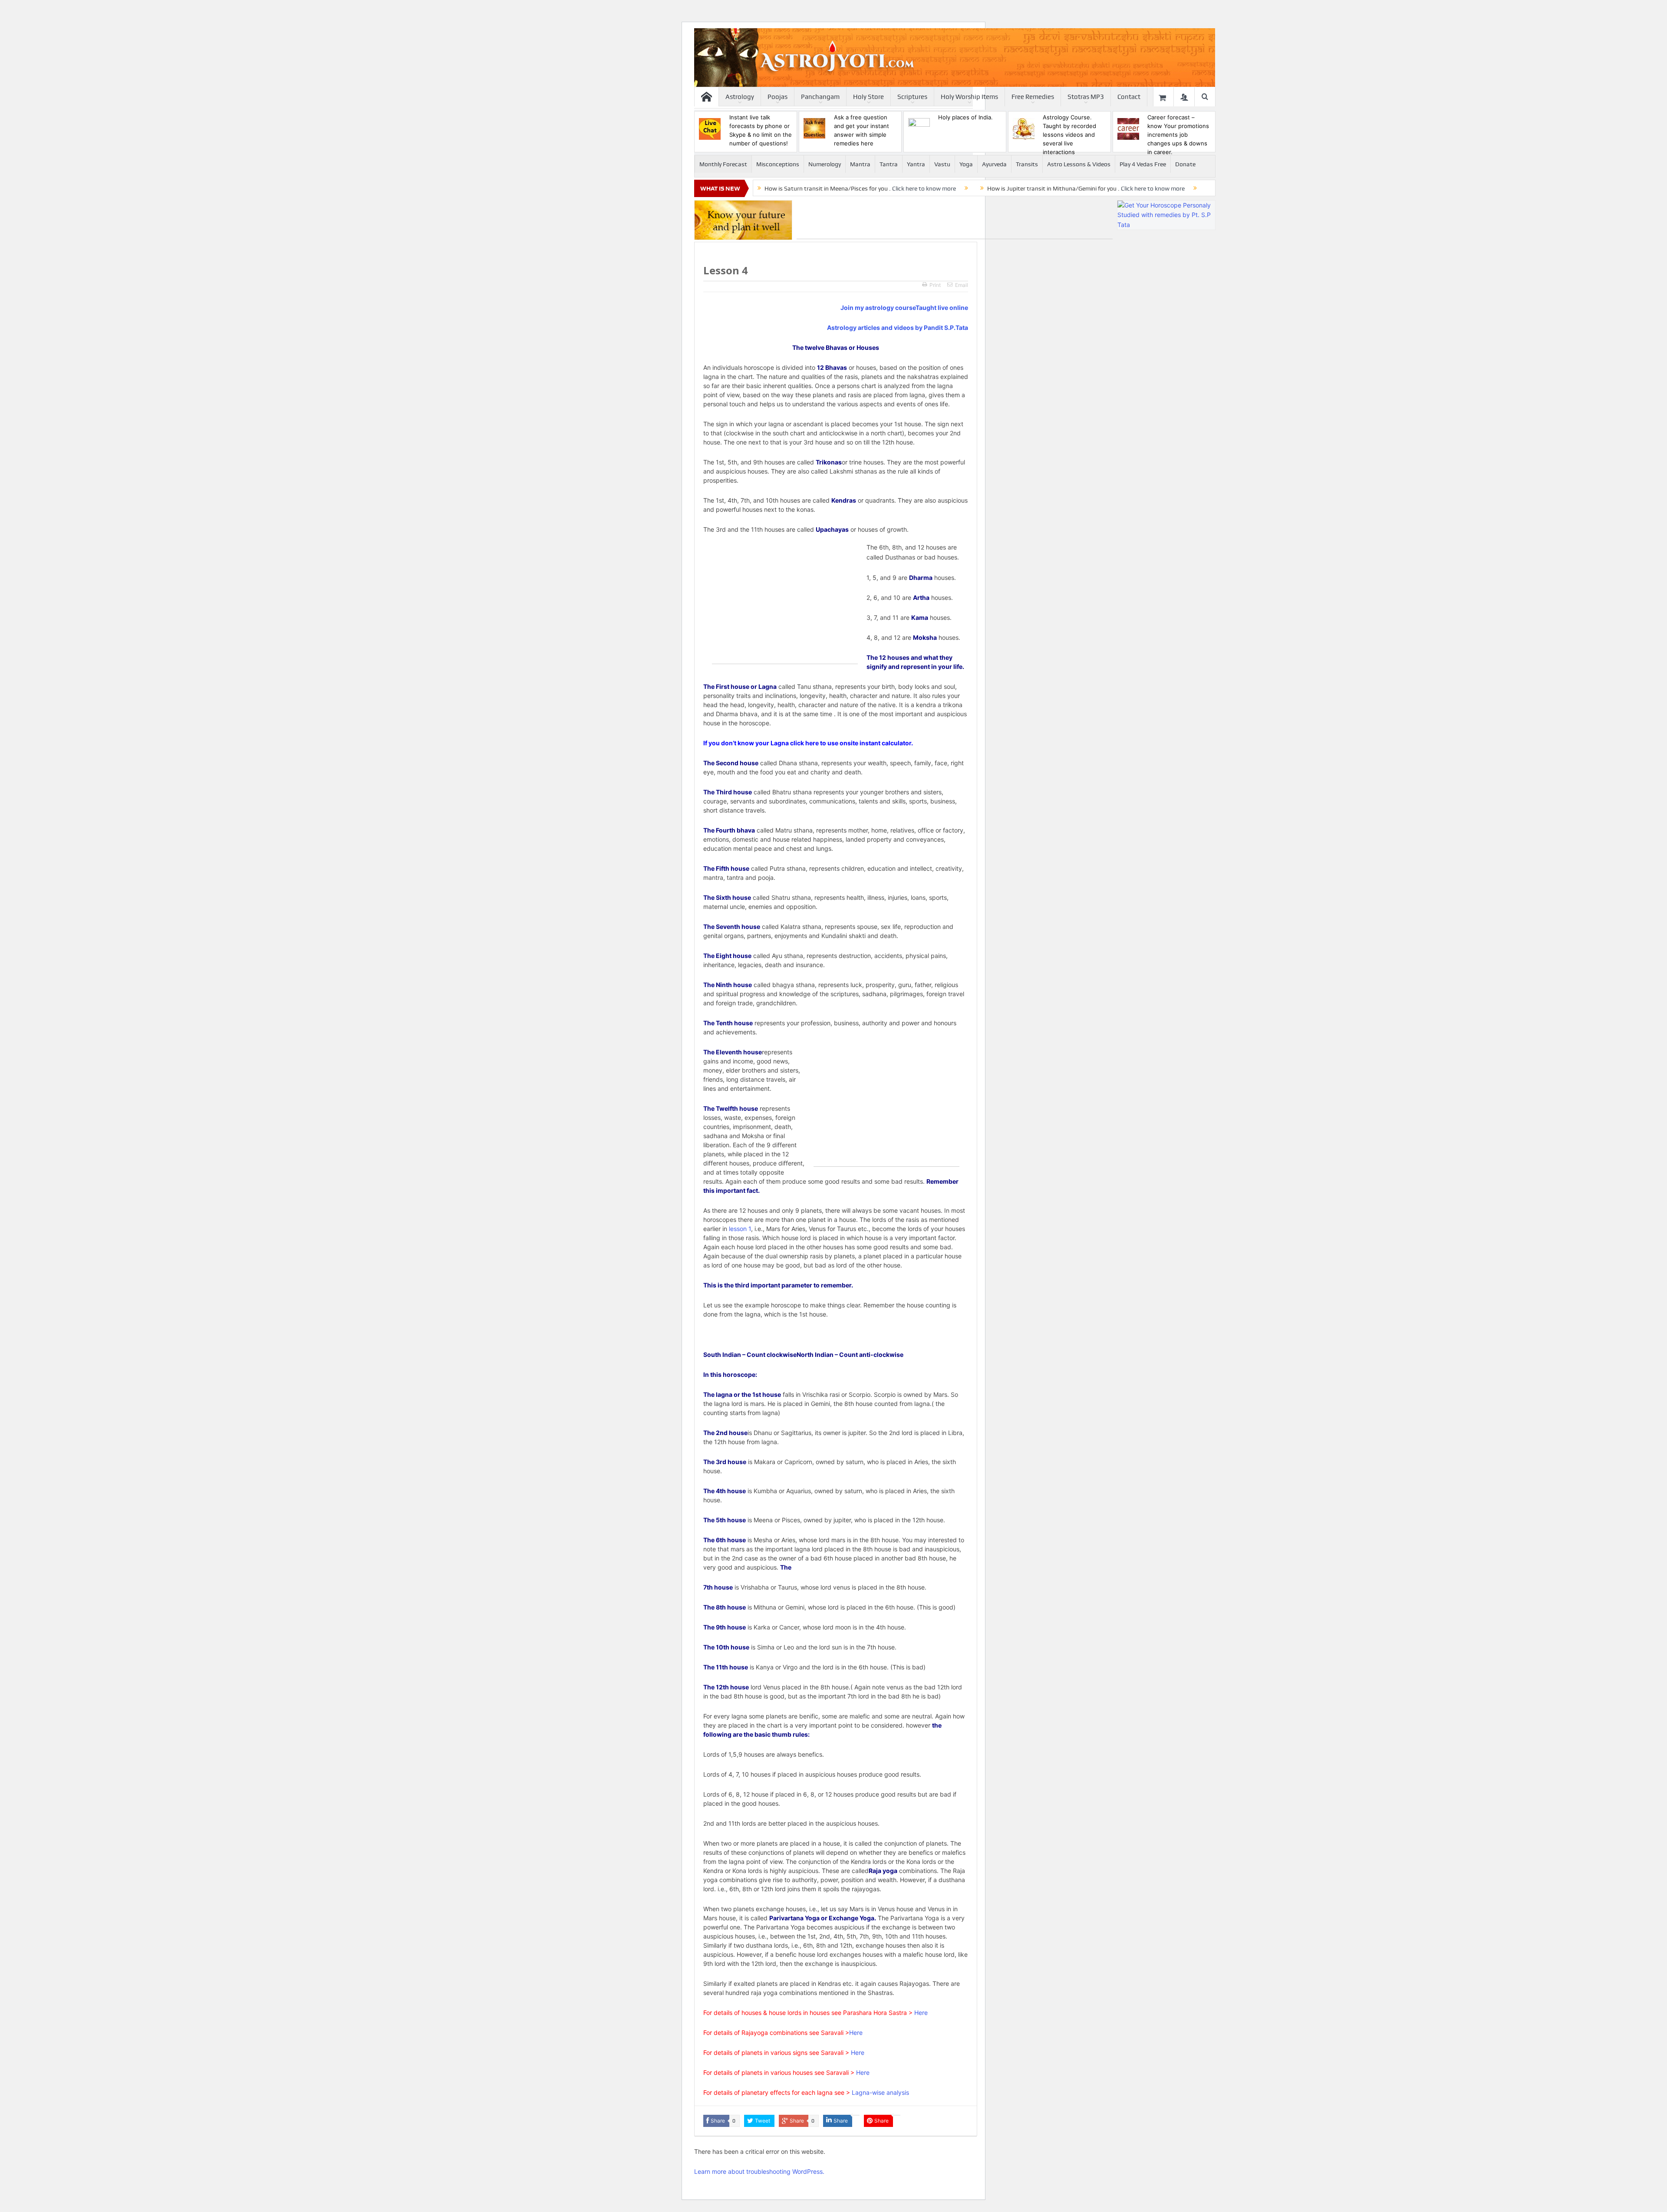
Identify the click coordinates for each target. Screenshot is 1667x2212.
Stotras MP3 (1086, 97)
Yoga (966, 164)
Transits (1027, 164)
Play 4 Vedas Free (1143, 164)
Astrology (740, 97)
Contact (1129, 97)
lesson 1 (739, 1229)
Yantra (916, 164)
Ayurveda (994, 164)
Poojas (777, 97)
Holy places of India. (965, 117)
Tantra (889, 164)
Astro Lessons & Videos (1079, 164)
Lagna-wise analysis (880, 2092)
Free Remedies (1033, 97)
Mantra (860, 164)
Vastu (942, 164)
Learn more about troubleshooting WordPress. (759, 2171)
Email (962, 285)
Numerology (825, 164)
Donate (1185, 164)
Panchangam (820, 97)
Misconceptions (778, 164)
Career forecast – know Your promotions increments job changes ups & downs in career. (1178, 135)
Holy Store (868, 97)
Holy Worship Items (969, 97)
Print (935, 285)
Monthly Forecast (723, 164)
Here (921, 2013)
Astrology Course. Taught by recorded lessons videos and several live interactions (1069, 135)
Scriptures (912, 97)
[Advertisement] (955, 220)
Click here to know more (924, 188)
